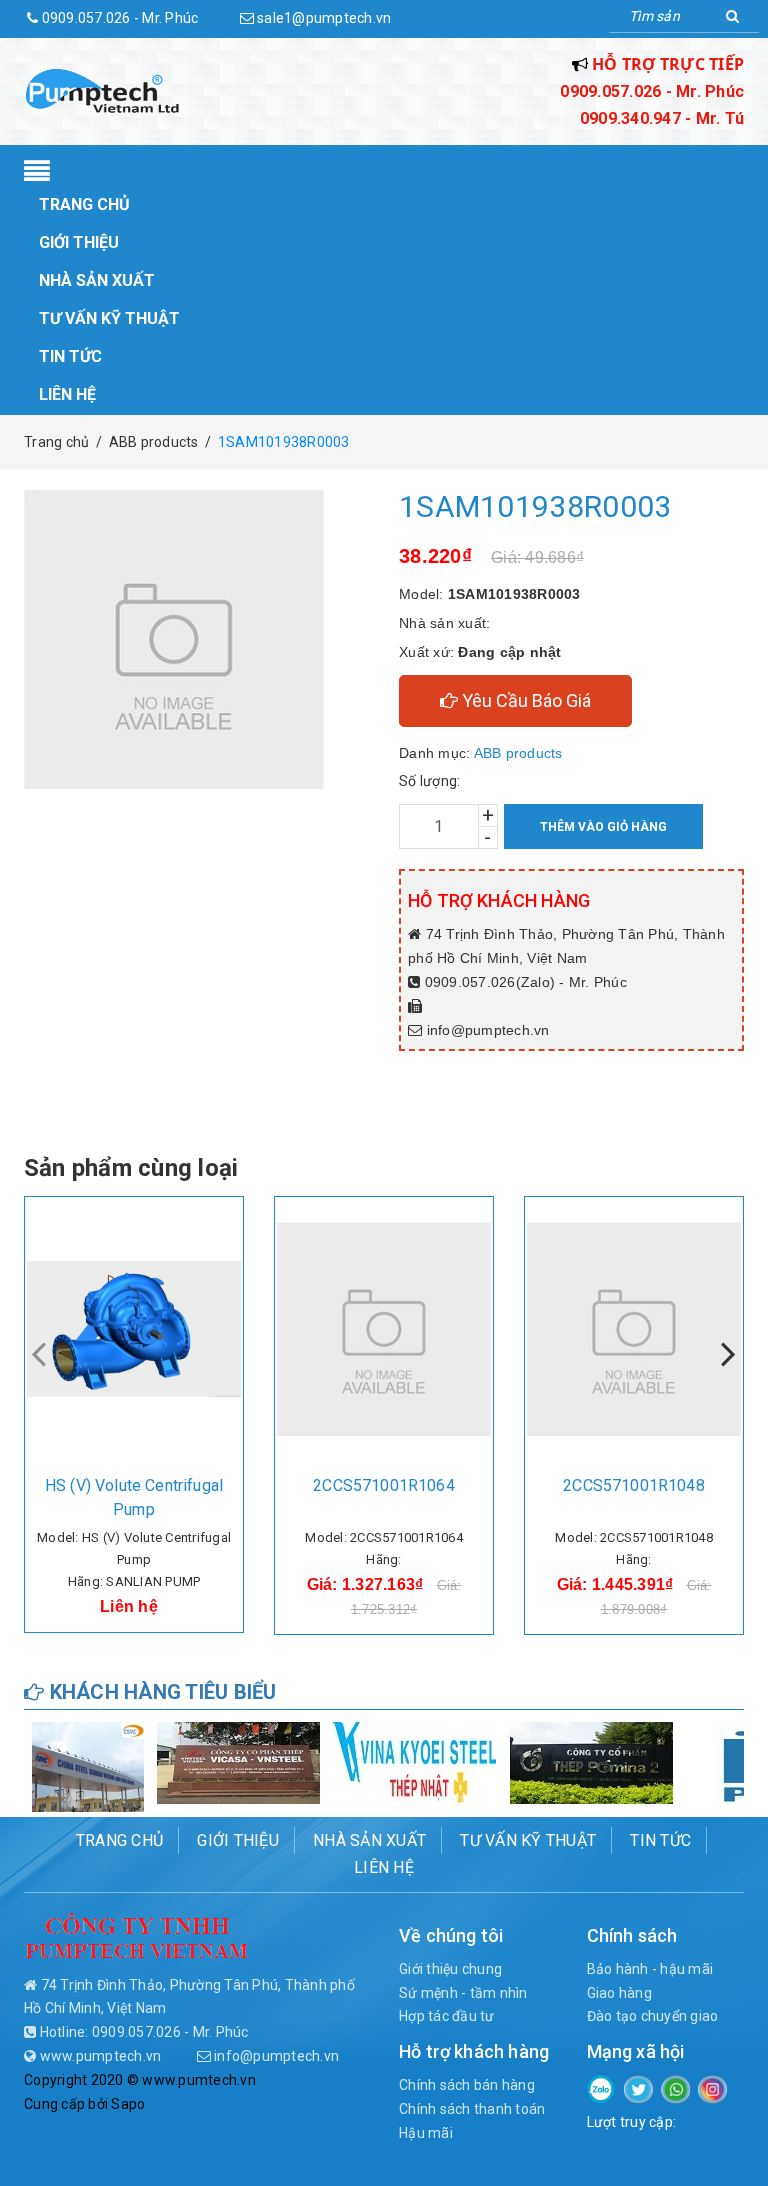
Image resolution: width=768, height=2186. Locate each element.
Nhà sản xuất (97, 280)
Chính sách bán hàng (467, 2085)
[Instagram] (712, 2088)
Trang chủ (84, 204)
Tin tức (70, 356)
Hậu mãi (426, 2133)
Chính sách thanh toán (472, 2109)
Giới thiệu (79, 242)
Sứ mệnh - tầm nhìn (463, 1993)
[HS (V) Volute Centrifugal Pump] (134, 1329)
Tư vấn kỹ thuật (109, 318)
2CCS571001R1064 (383, 1485)
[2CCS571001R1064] (384, 1329)
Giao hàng (619, 1993)
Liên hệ (67, 394)
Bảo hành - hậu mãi (650, 1969)
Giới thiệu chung (450, 1969)
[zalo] (601, 2087)
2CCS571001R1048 (633, 1485)
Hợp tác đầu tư (447, 2016)
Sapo (128, 2104)
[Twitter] (638, 2088)
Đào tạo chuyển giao (653, 2016)
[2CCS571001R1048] (634, 1329)
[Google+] (675, 2088)
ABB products (518, 753)
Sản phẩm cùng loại (131, 1168)
